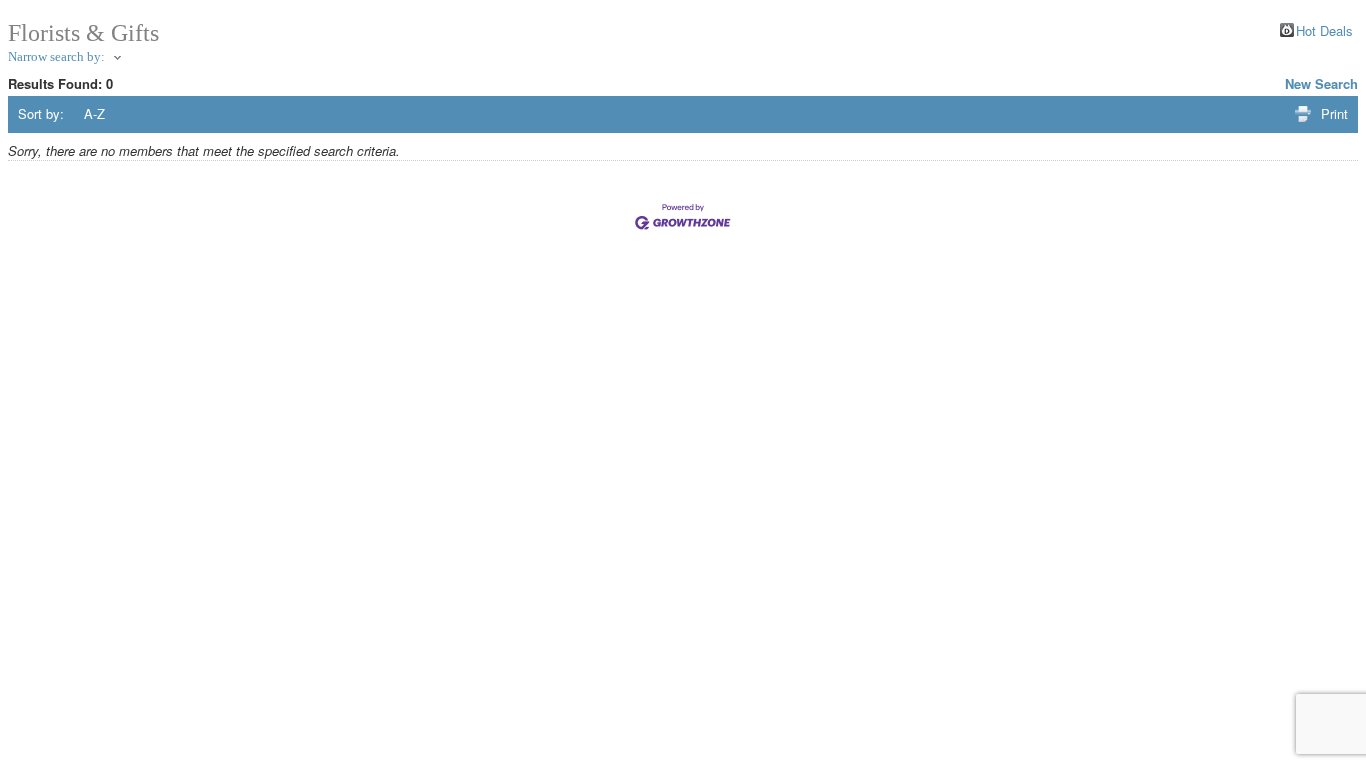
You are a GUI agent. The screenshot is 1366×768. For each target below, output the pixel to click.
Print (1334, 113)
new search (1321, 83)
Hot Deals (1324, 30)
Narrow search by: (56, 56)
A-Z (94, 113)
